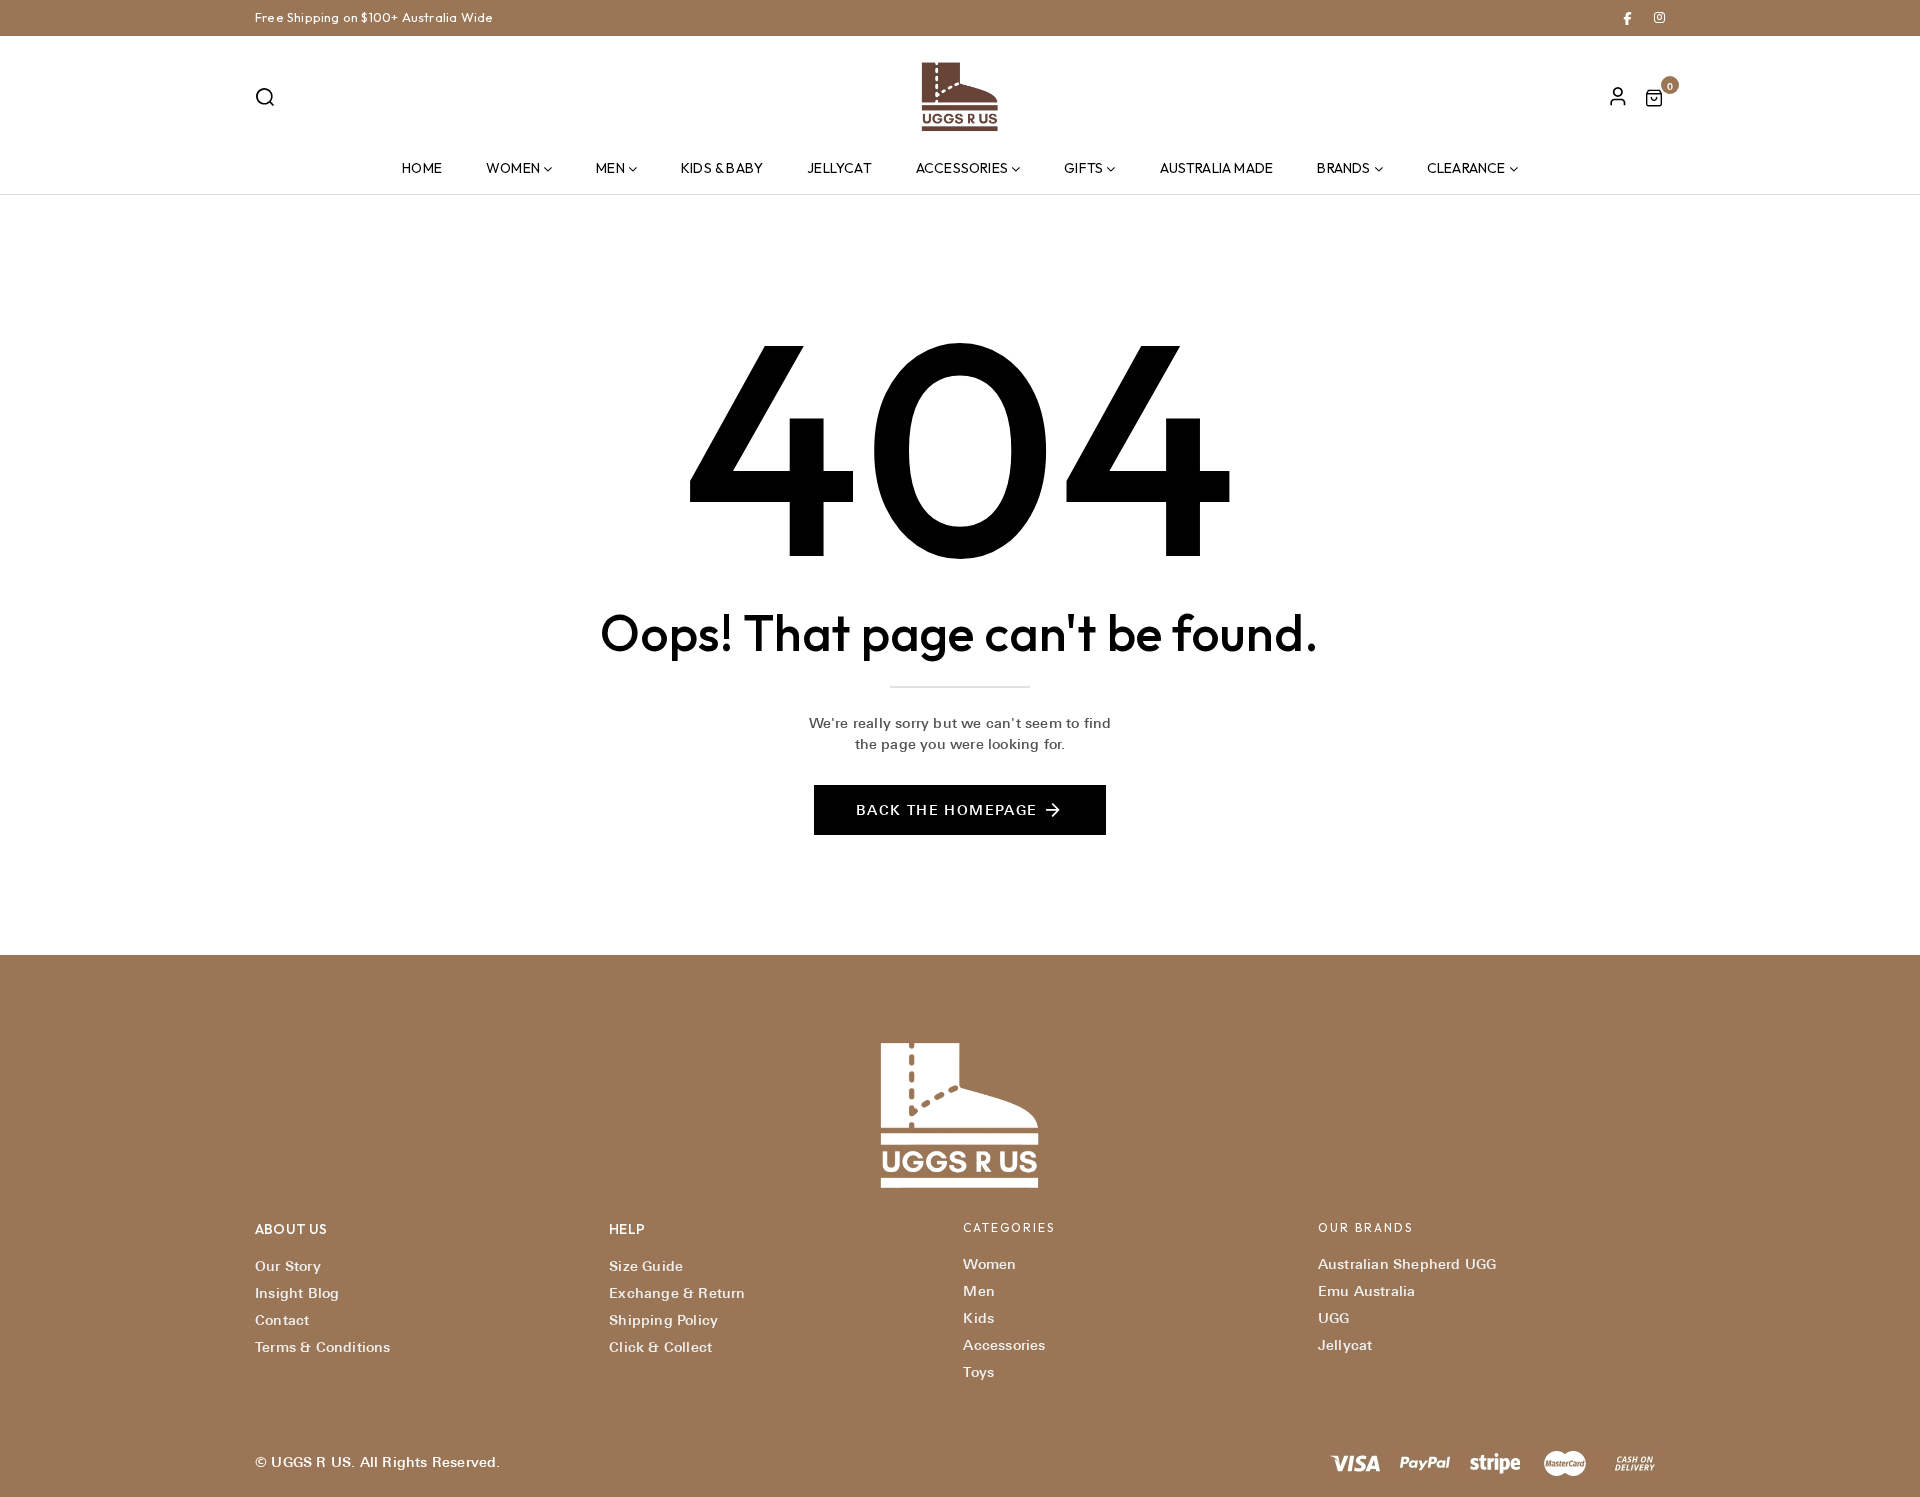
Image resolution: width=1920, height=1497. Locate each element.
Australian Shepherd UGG (1407, 1264)
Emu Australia (1367, 1291)
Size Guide (646, 1266)
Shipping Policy (663, 1320)
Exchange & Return (677, 1293)
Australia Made (1217, 168)
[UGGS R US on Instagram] (1659, 17)
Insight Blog (297, 1293)
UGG (1334, 1318)
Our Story (288, 1266)
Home (422, 168)
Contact (282, 1320)
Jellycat (839, 168)
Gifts (1083, 168)
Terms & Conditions (323, 1347)
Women (513, 168)
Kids (978, 1318)
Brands (1343, 168)
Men (610, 168)
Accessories (962, 168)
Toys (978, 1372)
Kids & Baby (722, 168)
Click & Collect (660, 1347)
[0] (1654, 100)
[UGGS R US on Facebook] (1627, 17)
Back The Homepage (947, 810)
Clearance (1466, 168)
